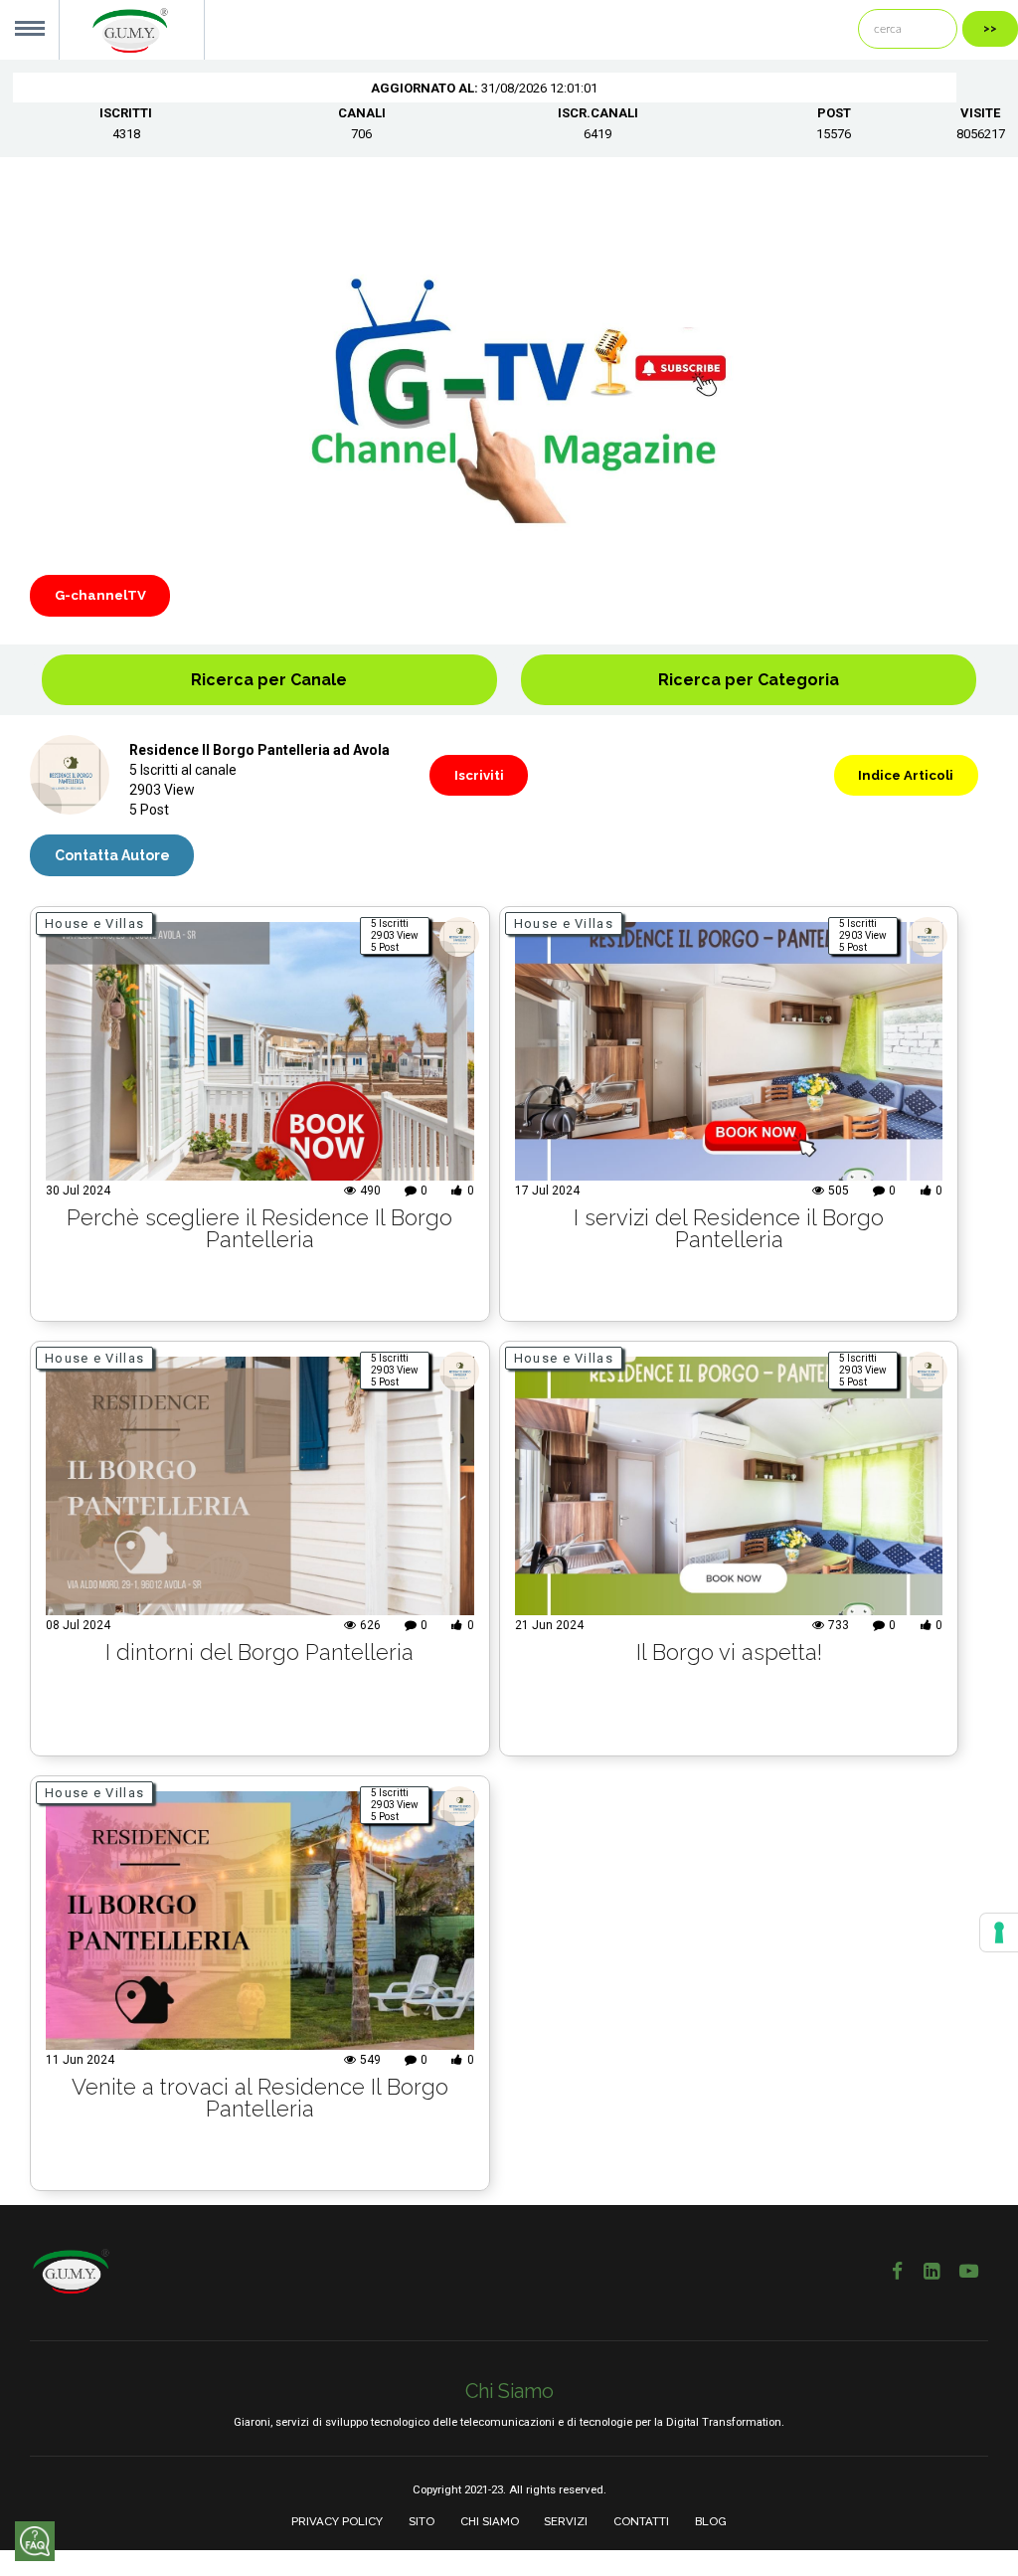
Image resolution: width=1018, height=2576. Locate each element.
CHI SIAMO (490, 2521)
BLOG (711, 2521)
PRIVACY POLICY (337, 2521)
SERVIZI (566, 2521)
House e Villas (94, 923)
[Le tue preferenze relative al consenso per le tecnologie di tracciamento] (999, 1932)
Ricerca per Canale (269, 680)
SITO (422, 2521)
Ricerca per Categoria (749, 680)
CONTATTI (641, 2521)
